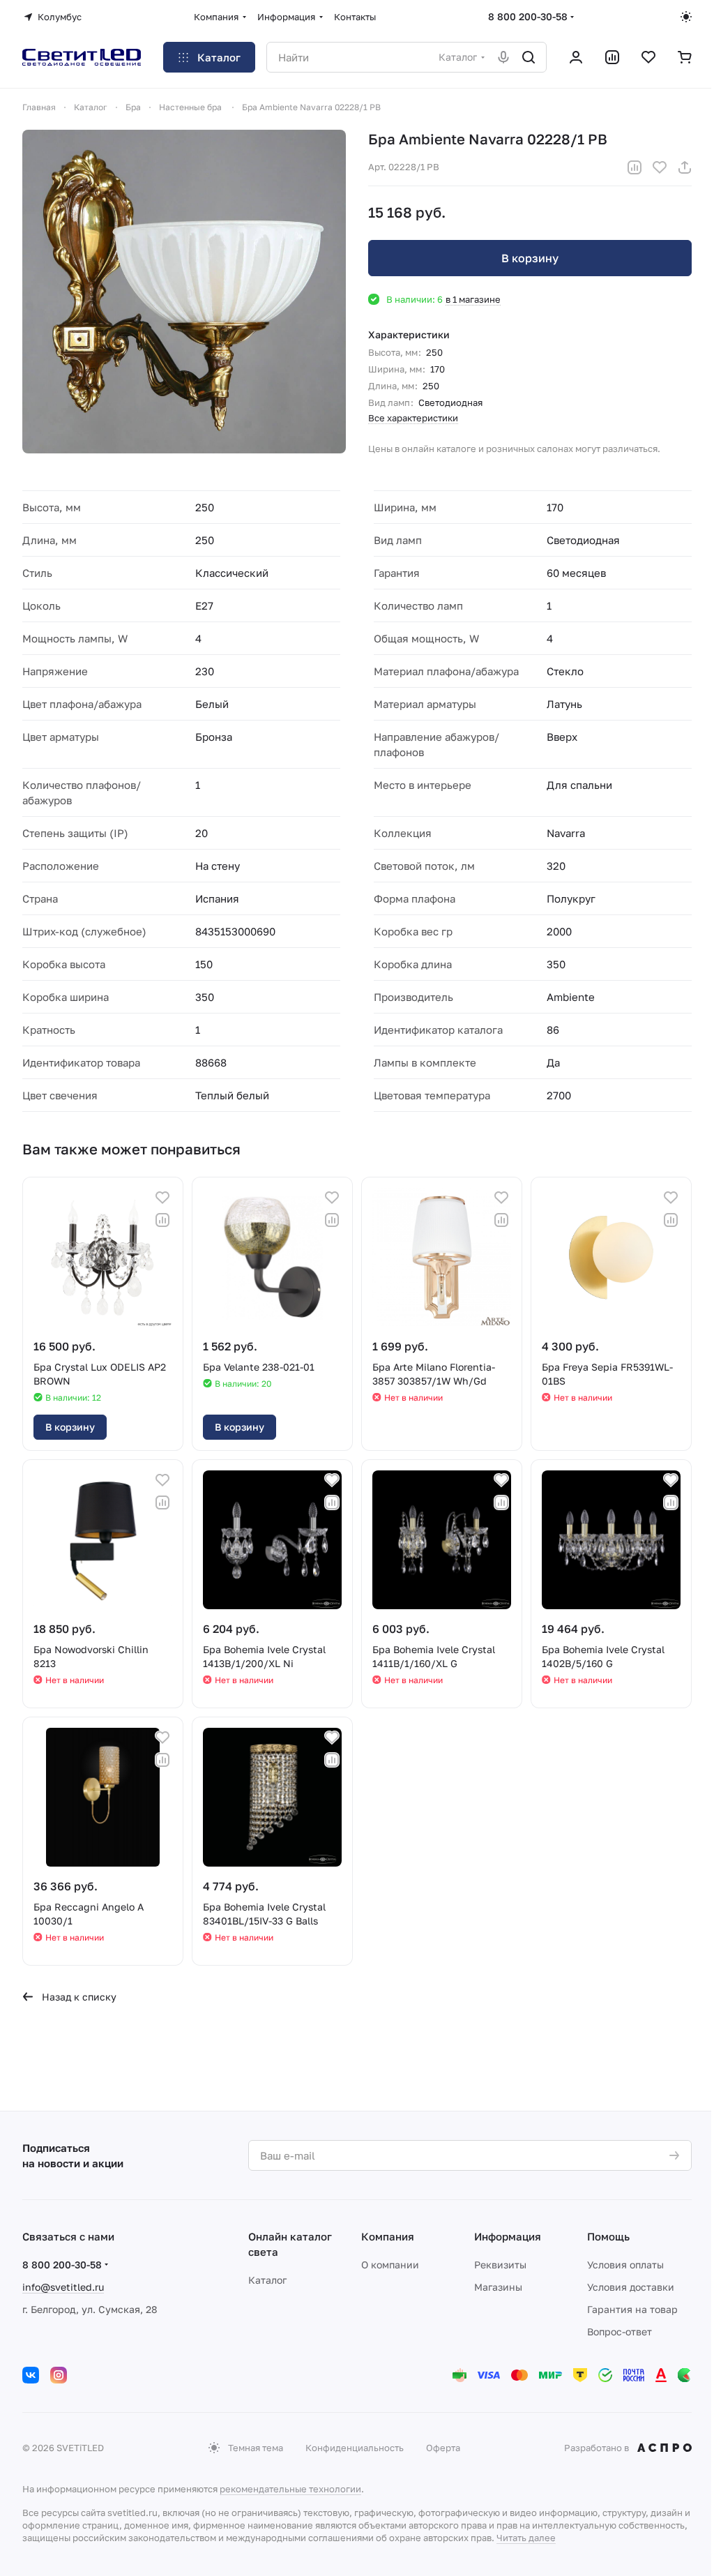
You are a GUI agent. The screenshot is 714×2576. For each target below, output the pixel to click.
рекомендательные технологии (290, 2489)
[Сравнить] (635, 167)
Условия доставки (631, 2287)
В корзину (530, 258)
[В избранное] (660, 167)
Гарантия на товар (632, 2309)
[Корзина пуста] (685, 57)
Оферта (443, 2448)
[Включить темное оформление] (686, 17)
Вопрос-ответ (620, 2332)
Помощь (608, 2236)
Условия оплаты (625, 2265)
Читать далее (526, 2538)
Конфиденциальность (355, 2448)
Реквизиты (500, 2265)
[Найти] (529, 57)
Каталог (267, 2280)
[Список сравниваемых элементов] (612, 57)
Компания (388, 2236)
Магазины (498, 2287)
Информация (508, 2236)
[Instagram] (59, 2375)
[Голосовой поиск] (503, 57)
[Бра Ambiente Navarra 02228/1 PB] (184, 292)
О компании (390, 2265)
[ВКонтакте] (31, 2375)
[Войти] (576, 57)
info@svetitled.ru (63, 2287)
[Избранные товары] (648, 57)
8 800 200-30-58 (528, 16)
